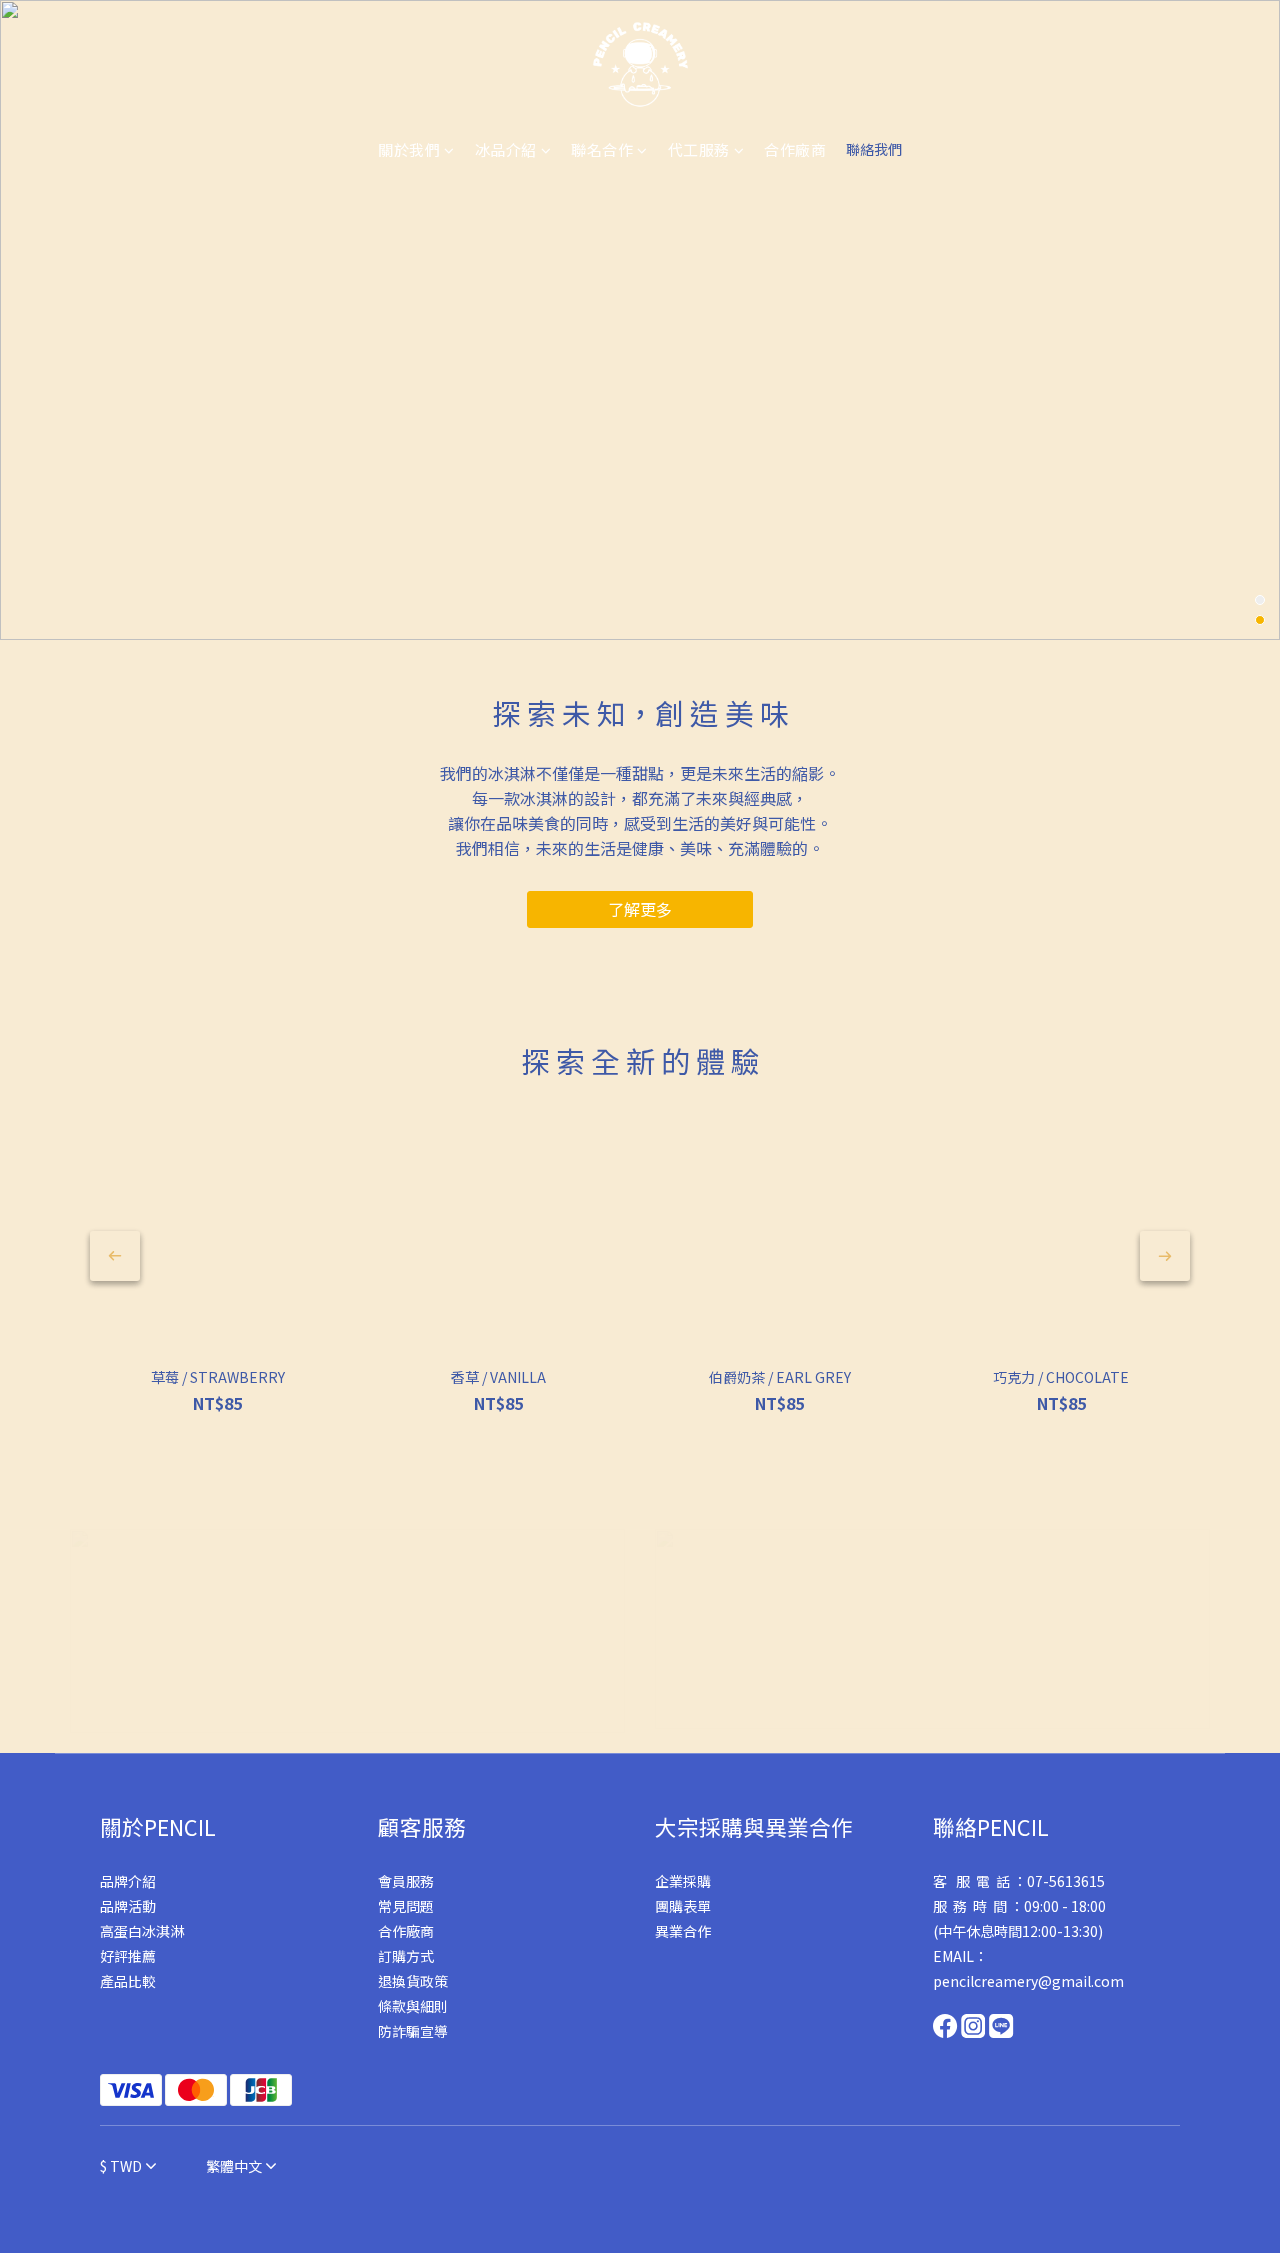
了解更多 (640, 909)
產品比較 (128, 1981)
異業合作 (683, 1931)
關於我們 (409, 149)
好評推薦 (128, 1956)
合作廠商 (795, 149)
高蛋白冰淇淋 (142, 1931)
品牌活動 (128, 1906)
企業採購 (683, 1881)
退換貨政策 (413, 1981)
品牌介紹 (128, 1881)
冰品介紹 (506, 149)
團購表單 (683, 1906)
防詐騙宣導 (413, 2031)
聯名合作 (602, 149)
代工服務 (699, 149)
